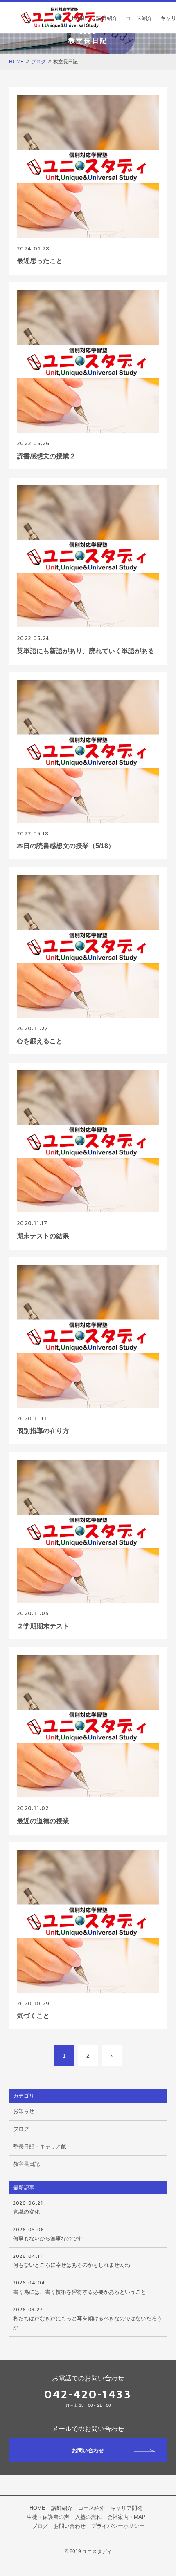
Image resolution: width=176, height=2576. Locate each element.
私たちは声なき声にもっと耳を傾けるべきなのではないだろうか (88, 2318)
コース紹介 (139, 18)
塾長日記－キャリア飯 (40, 2146)
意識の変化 (28, 2207)
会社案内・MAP (126, 2517)
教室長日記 (26, 2164)
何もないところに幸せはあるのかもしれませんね (72, 2260)
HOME (80, 18)
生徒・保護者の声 (48, 2517)
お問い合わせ (88, 2450)
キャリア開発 (126, 2508)
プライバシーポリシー (118, 2526)
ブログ (38, 62)
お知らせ (24, 2111)
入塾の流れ (88, 2517)
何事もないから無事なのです (48, 2233)
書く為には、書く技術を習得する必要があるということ (80, 2286)
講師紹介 (107, 18)
